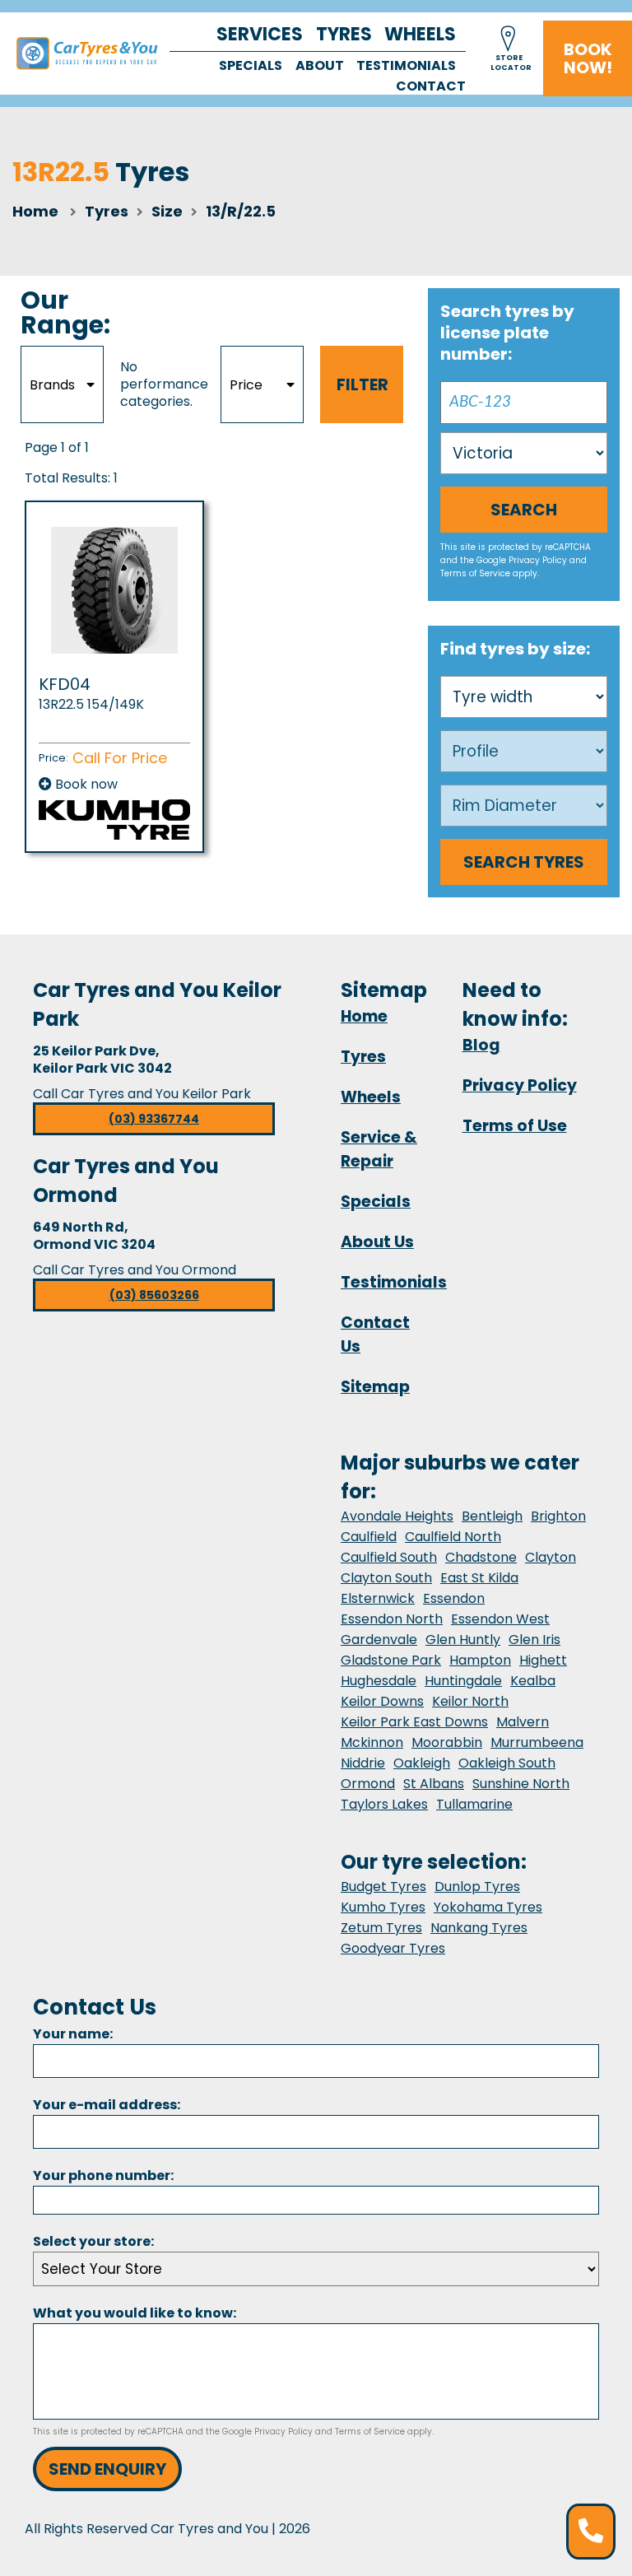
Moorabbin (447, 1742)
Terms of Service (475, 573)
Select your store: (93, 2241)
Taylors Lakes (384, 1804)
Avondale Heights (397, 1516)
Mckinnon (372, 1742)
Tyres (344, 34)
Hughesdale (379, 1681)
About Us (377, 1242)
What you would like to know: (135, 2313)
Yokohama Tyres (488, 1907)
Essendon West (500, 1619)
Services (260, 34)
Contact (431, 86)
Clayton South (386, 1578)
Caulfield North (453, 1537)
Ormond (368, 1784)
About (320, 65)
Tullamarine (474, 1804)
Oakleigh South (507, 1763)
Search (524, 510)
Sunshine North (521, 1784)
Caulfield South (389, 1557)
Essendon (454, 1598)
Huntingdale (463, 1681)
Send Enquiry (107, 2469)
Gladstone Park (391, 1660)
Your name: (73, 2034)
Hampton (480, 1660)
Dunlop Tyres (477, 1887)
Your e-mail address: (107, 2105)
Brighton (558, 1516)
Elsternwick (378, 1598)
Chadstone (481, 1557)
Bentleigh (492, 1516)
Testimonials (406, 65)
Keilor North (470, 1701)
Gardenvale (379, 1640)
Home (35, 211)
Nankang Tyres (479, 1928)
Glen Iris (534, 1640)
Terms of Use (515, 1126)
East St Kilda (479, 1578)
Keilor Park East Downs (414, 1722)
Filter (362, 384)
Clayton (551, 1557)
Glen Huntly (463, 1640)
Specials (251, 65)
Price (246, 385)
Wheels (420, 34)
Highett (543, 1660)
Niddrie (363, 1763)
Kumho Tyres (383, 1907)
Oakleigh (422, 1763)
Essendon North (392, 1619)
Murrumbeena (537, 1742)
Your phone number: (103, 2175)
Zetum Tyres (381, 1928)
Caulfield (369, 1537)
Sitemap (375, 1387)
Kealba (533, 1681)
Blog (481, 1045)
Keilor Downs (382, 1701)
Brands (52, 385)
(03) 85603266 (154, 1295)
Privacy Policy (538, 560)
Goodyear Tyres (393, 1948)
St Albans (434, 1784)
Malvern (523, 1722)
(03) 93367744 (154, 1119)
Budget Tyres (383, 1887)
